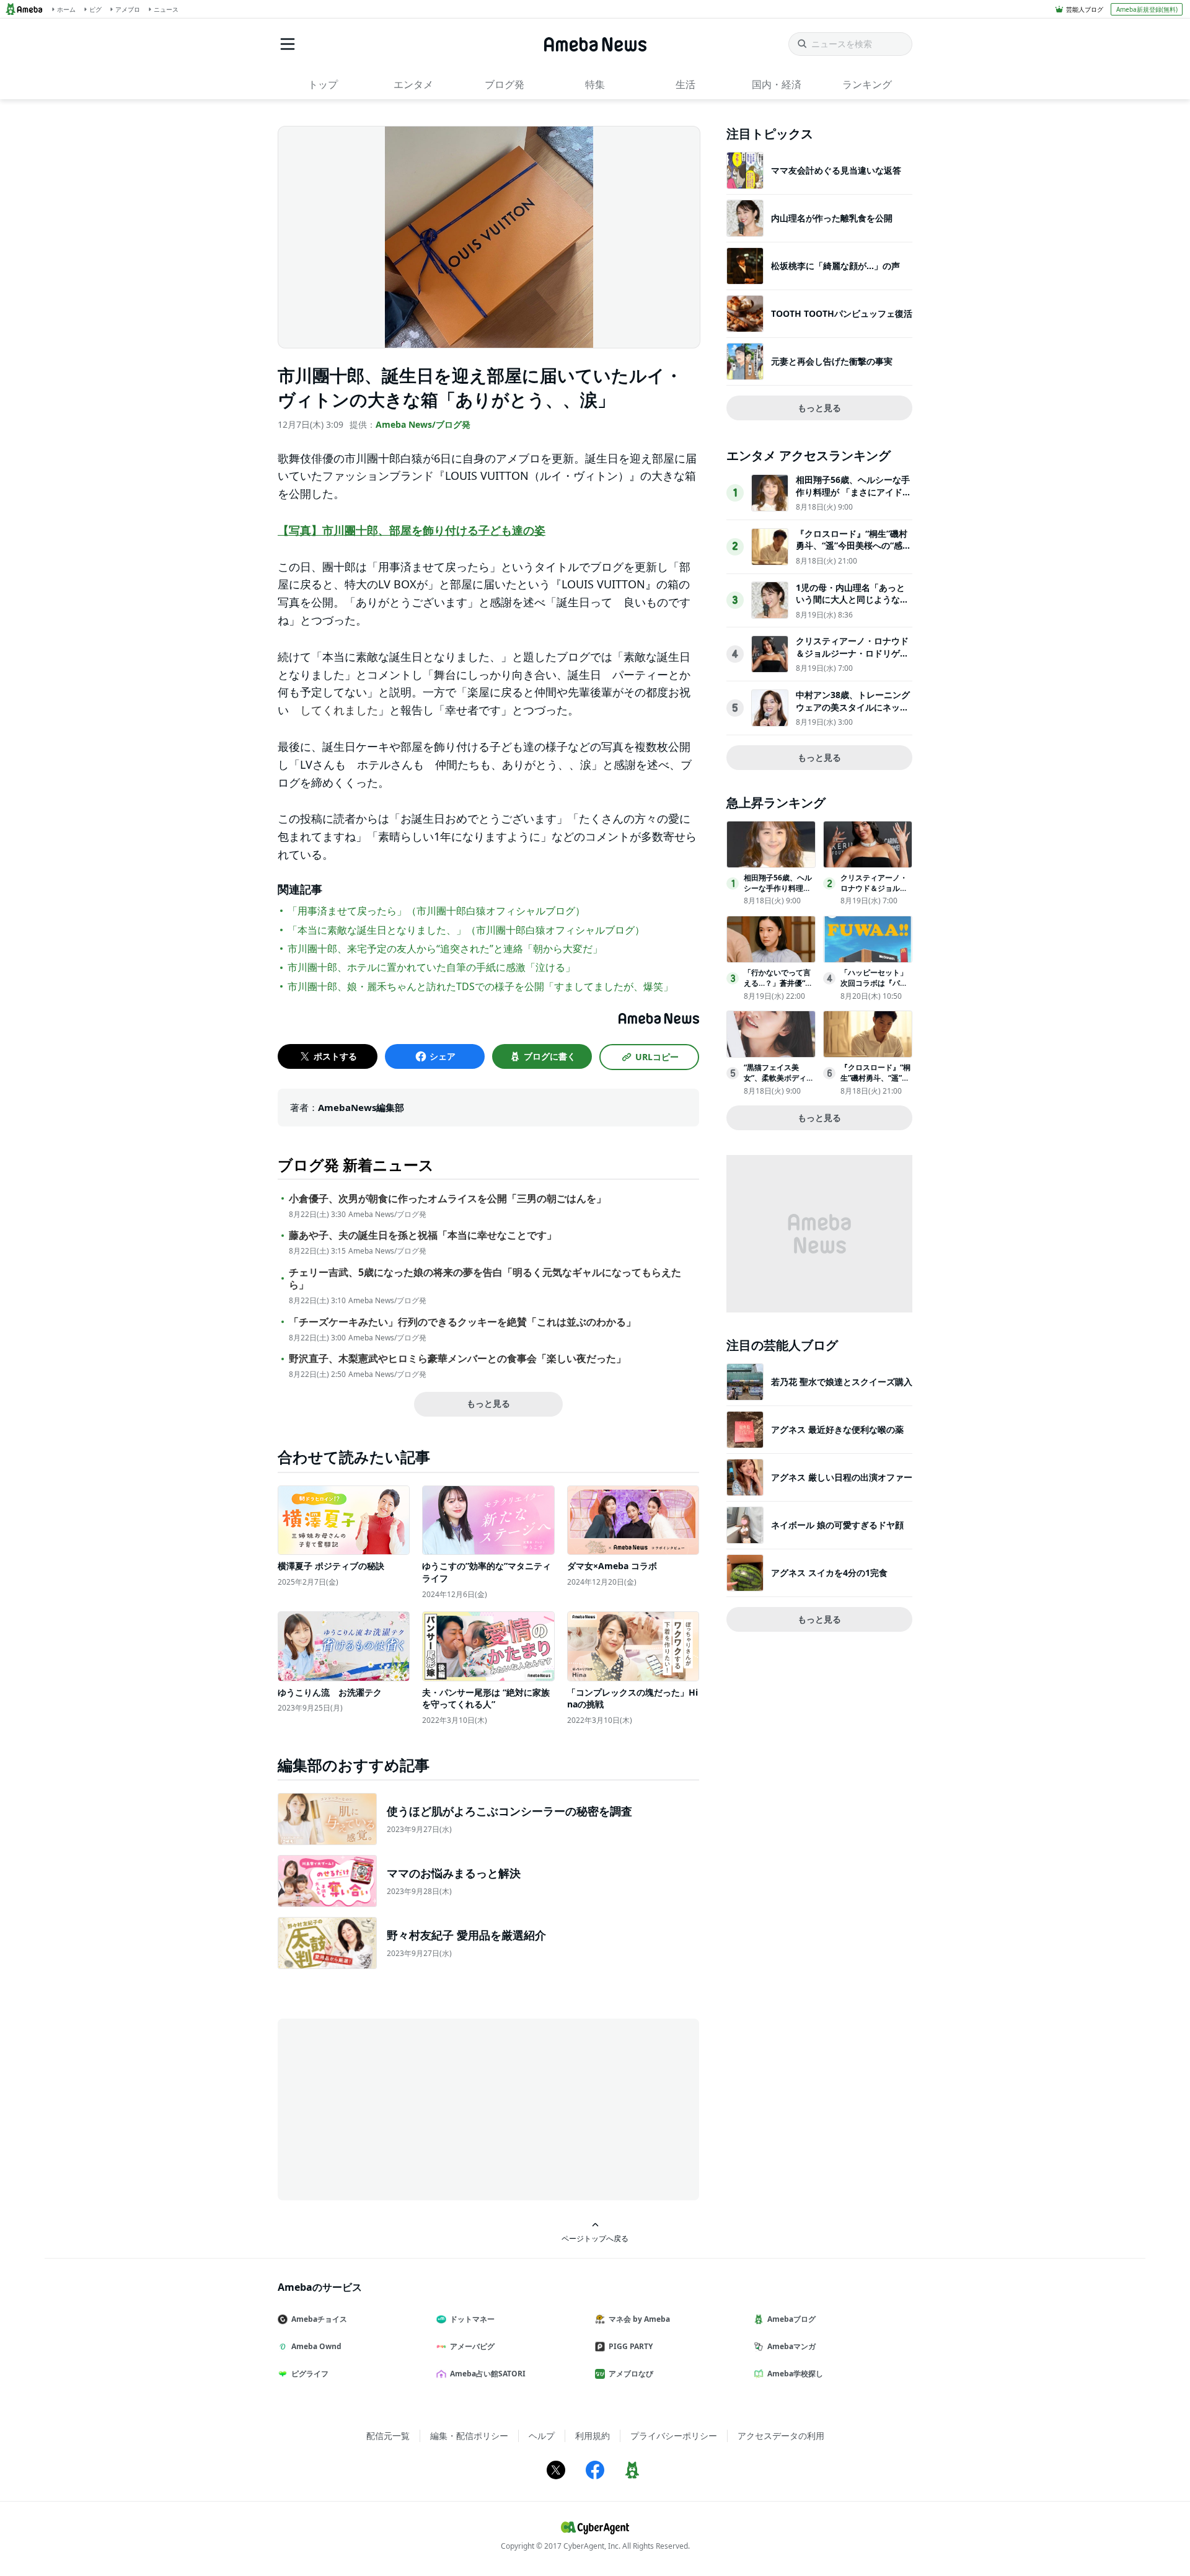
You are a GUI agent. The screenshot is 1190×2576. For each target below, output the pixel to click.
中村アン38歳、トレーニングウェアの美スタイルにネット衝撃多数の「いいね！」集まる (853, 713)
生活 (685, 84)
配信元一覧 (388, 2436)
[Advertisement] (389, 2109)
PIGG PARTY (631, 2346)
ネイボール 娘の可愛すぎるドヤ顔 (837, 1525)
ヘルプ (542, 2436)
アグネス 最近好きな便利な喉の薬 (837, 1429)
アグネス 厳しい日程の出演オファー (842, 1477)
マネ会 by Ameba (639, 2319)
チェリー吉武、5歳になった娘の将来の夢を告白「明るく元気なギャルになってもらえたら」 (485, 1279)
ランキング (867, 84)
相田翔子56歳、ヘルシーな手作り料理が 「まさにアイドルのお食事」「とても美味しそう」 (853, 498)
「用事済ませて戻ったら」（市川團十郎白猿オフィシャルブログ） (436, 911)
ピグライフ (310, 2374)
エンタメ (413, 84)
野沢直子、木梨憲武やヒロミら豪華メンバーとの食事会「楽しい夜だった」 (457, 1359)
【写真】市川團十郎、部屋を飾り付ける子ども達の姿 (412, 530)
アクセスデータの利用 (781, 2436)
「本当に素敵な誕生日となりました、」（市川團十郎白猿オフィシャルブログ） (466, 930)
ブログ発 (505, 84)
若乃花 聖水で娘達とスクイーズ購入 (842, 1382)
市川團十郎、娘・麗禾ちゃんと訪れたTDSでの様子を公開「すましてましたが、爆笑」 (480, 986)
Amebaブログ (791, 2319)
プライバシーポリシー (674, 2436)
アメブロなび (631, 2374)
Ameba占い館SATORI (488, 2374)
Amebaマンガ (791, 2346)
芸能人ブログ (1085, 9)
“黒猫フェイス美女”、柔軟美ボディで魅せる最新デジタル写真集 (779, 1083)
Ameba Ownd (316, 2346)
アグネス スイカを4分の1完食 (829, 1573)
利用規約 (593, 2436)
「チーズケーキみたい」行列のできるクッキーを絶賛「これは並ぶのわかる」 (462, 1322)
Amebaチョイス (319, 2319)
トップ (323, 84)
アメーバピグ (472, 2346)
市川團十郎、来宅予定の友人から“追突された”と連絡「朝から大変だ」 (445, 949)
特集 (595, 84)
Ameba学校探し (795, 2374)
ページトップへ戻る (595, 2238)
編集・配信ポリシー (469, 2436)
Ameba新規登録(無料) (1147, 9)
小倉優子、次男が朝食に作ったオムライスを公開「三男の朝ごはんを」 (447, 1199)
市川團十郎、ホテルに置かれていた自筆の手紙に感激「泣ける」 (431, 967)
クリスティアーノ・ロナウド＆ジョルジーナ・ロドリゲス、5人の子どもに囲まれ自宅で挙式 (852, 659)
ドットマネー (472, 2319)
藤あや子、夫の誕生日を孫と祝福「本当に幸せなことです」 (423, 1235)
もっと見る (488, 1403)
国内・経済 (777, 84)
